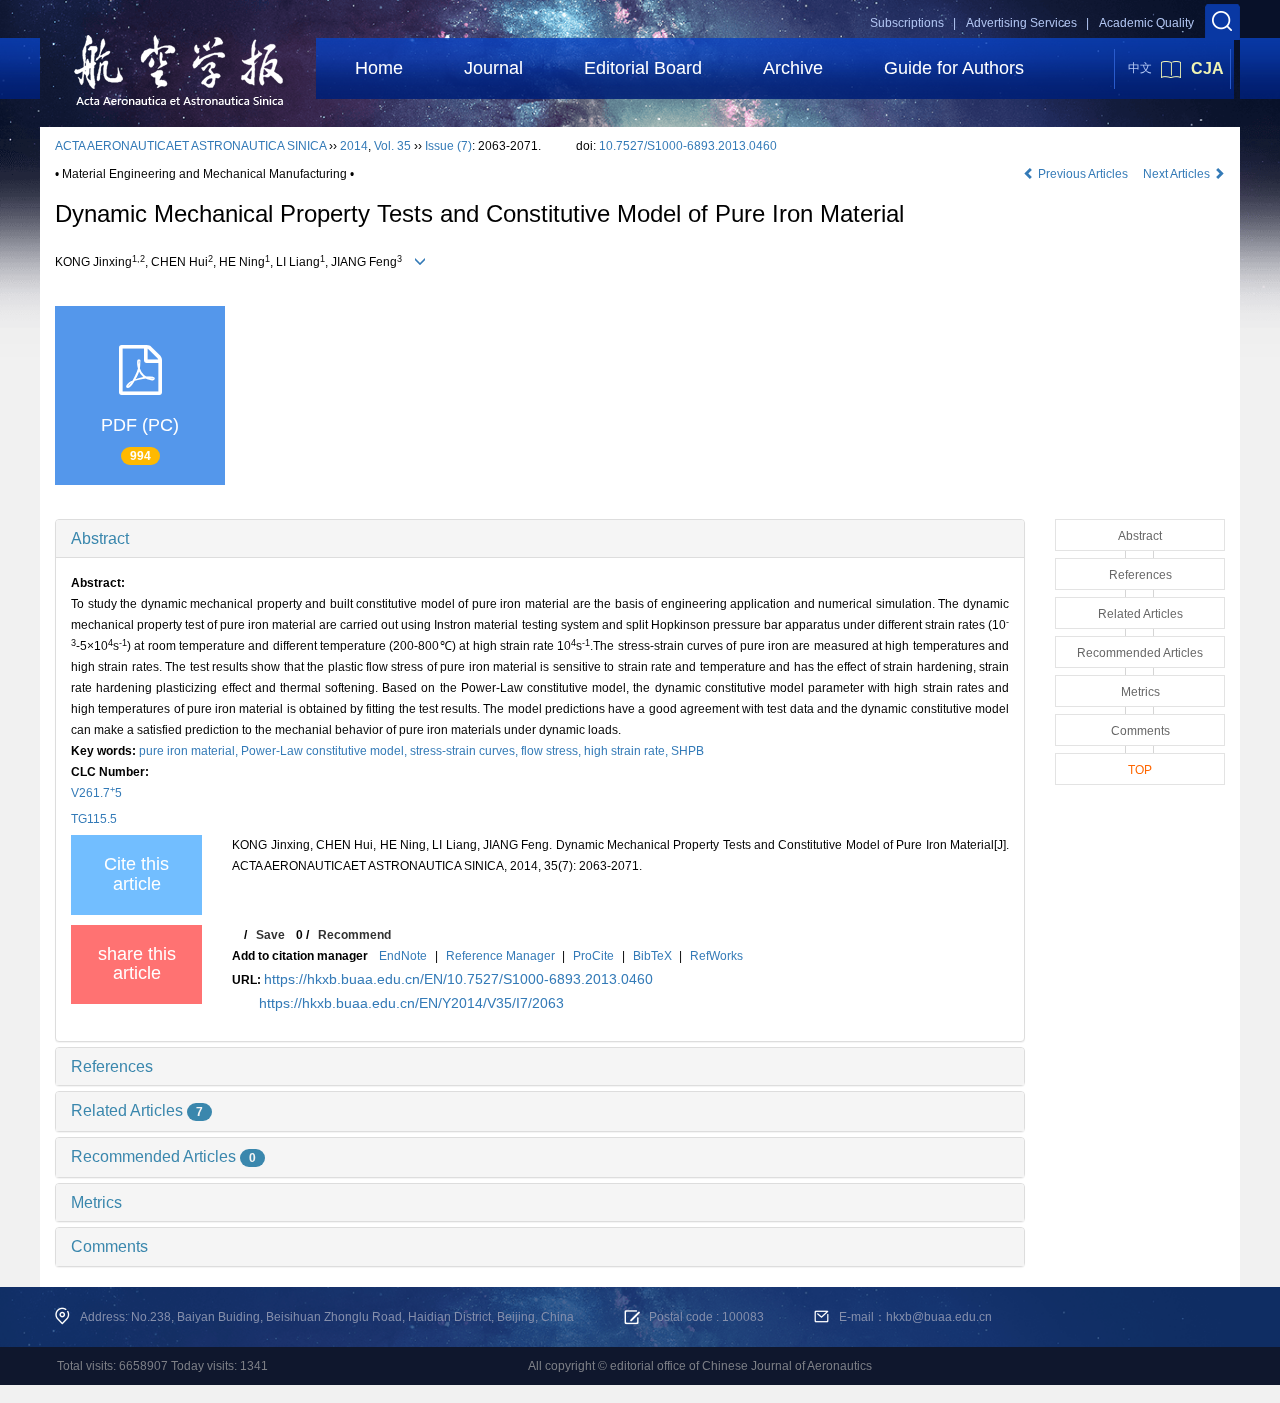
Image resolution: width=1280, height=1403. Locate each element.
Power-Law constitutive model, (325, 751)
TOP (1140, 770)
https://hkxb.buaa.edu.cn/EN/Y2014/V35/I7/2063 (411, 1003)
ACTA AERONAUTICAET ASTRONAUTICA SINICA (190, 146)
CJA (1207, 68)
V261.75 (96, 793)
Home (379, 68)
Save (270, 935)
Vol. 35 (392, 146)
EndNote (403, 956)
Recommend (354, 935)
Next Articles (1178, 174)
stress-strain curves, (465, 751)
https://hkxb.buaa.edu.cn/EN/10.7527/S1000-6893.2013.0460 (458, 979)
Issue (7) (448, 146)
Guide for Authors (954, 68)
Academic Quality (1146, 23)
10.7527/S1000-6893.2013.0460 (688, 146)
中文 (1140, 68)
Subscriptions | (913, 23)
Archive (793, 68)
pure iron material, (190, 751)
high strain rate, (627, 751)
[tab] (540, 539)
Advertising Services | (1027, 23)
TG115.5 (94, 819)
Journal (493, 68)
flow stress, (552, 751)
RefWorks (716, 956)
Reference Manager (500, 956)
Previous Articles (1083, 174)
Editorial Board (643, 68)
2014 (354, 146)
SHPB (687, 751)
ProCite (593, 956)
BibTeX (652, 956)
